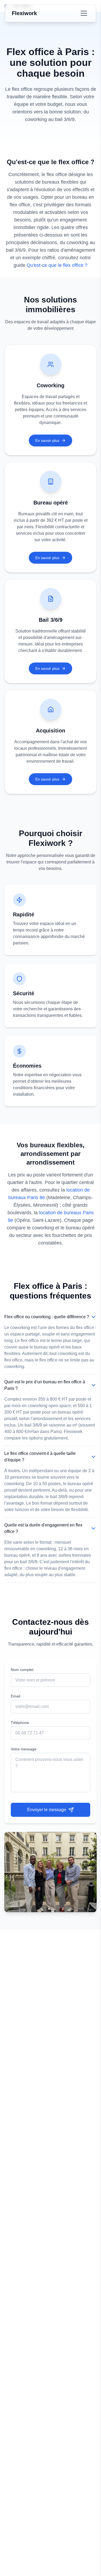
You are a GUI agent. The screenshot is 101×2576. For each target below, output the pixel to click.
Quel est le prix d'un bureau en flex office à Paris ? (45, 1385)
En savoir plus (47, 440)
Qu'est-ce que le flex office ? (57, 265)
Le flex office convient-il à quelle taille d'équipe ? (40, 1457)
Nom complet (22, 1670)
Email (15, 1696)
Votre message (24, 1749)
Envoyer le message (47, 1810)
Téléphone (20, 1723)
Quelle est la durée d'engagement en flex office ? (43, 1528)
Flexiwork (24, 13)
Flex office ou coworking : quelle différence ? (47, 1317)
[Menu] (84, 13)
